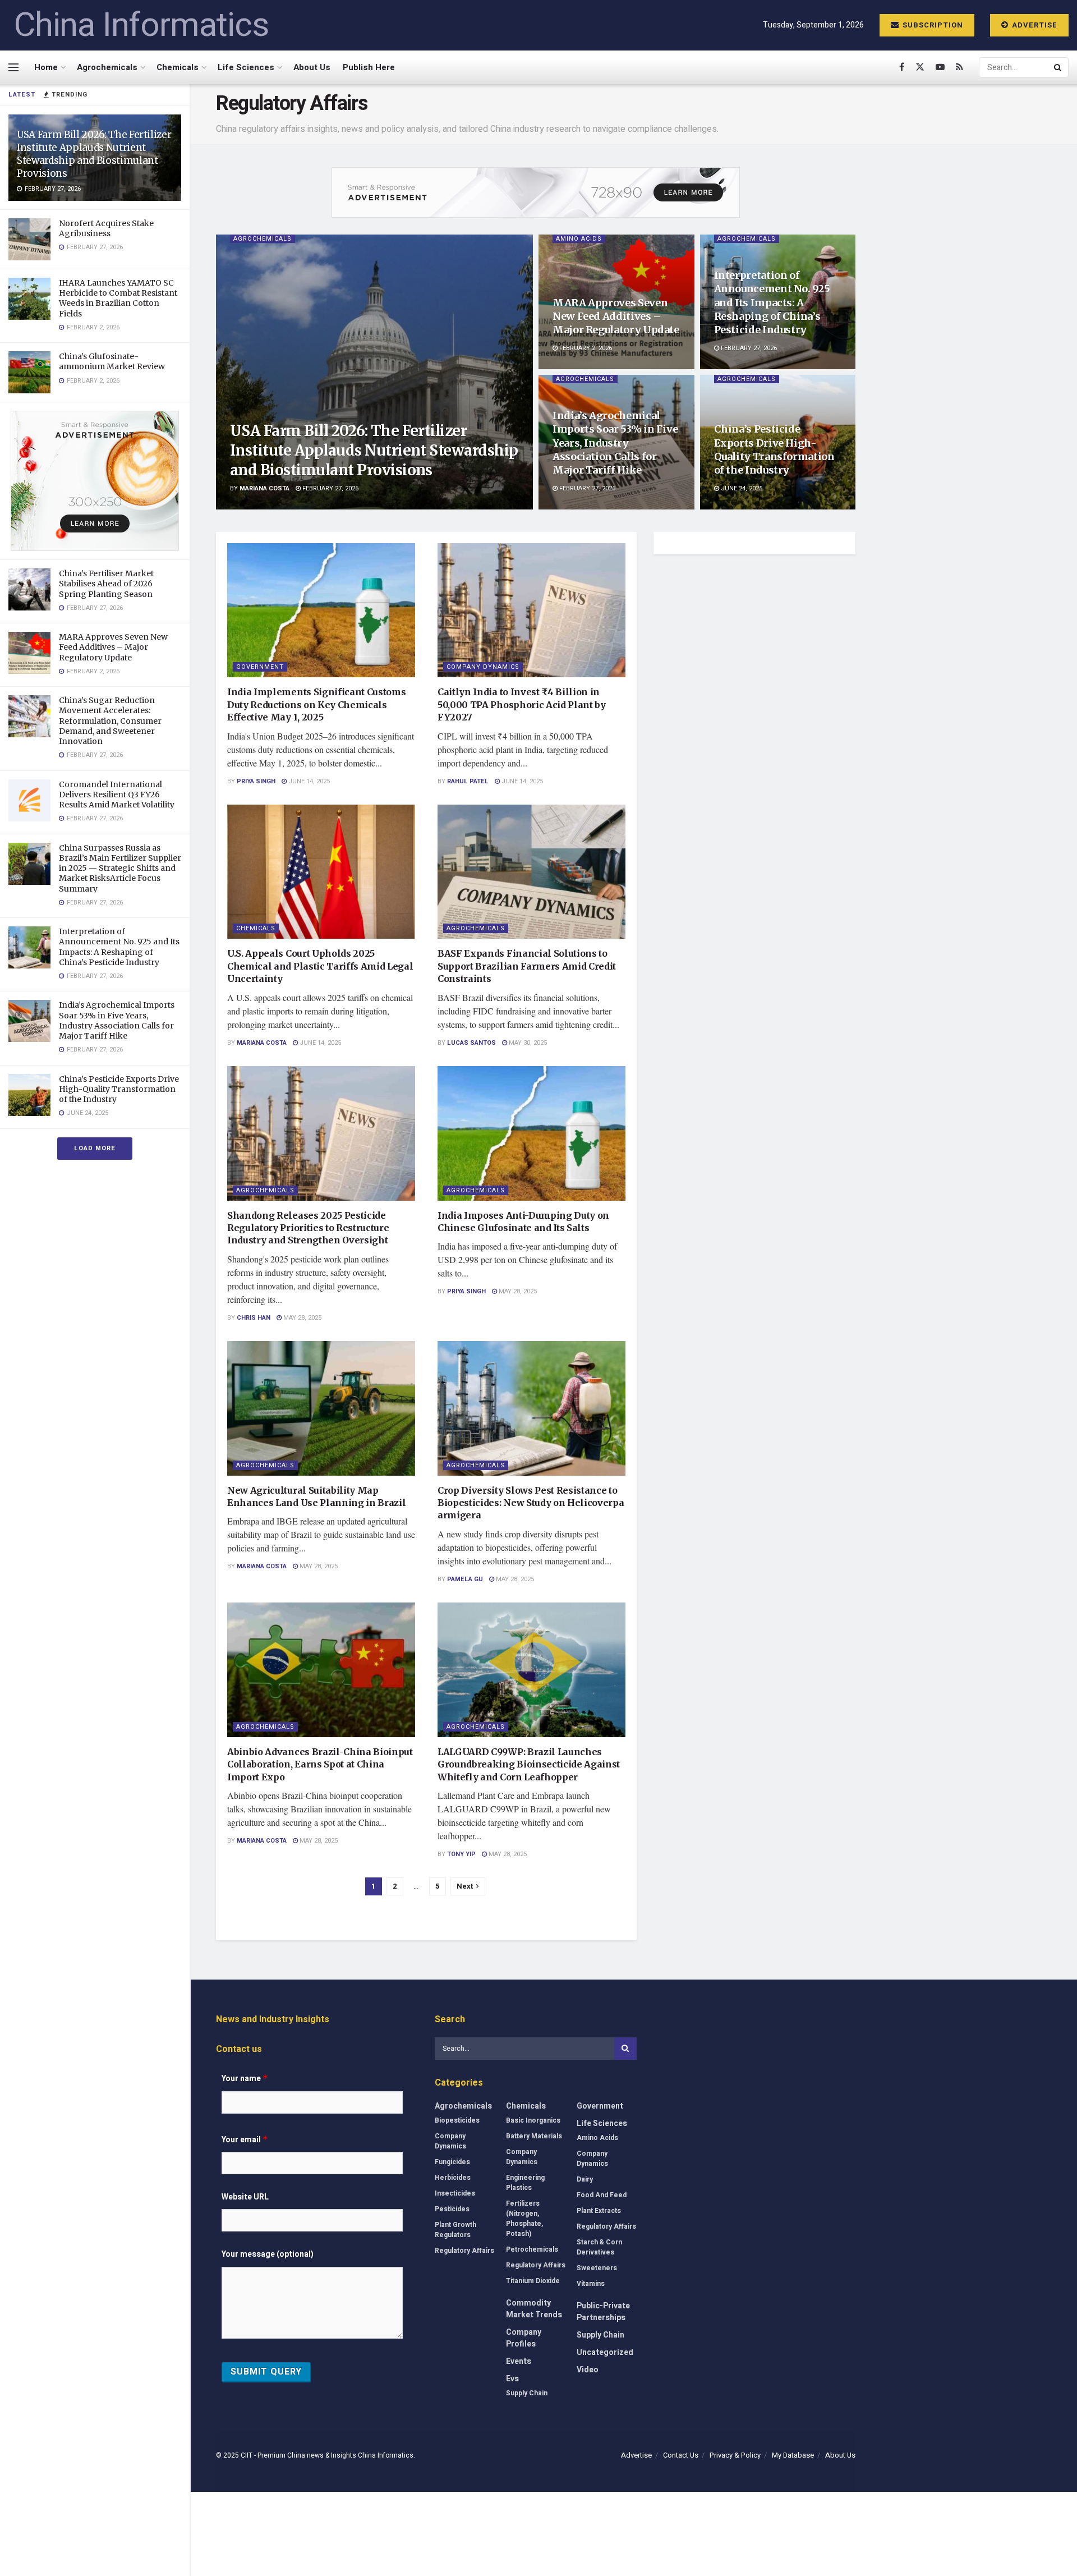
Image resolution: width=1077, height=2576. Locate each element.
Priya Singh (256, 781)
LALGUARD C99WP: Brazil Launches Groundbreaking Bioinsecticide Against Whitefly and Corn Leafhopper (529, 1764)
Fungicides (452, 2162)
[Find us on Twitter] (920, 67)
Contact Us (681, 2455)
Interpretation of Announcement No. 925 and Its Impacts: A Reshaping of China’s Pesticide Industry (119, 947)
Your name (245, 2079)
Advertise (1034, 25)
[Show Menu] (13, 67)
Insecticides (455, 2193)
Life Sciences (246, 67)
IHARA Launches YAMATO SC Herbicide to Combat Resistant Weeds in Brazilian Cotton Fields (118, 298)
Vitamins (591, 2284)
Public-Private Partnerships (603, 2312)
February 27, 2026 (330, 488)
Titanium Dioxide (533, 2281)
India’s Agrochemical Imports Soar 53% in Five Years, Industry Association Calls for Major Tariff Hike (117, 1020)
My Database (793, 2455)
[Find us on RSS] (959, 67)
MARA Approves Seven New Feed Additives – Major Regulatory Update (113, 647)
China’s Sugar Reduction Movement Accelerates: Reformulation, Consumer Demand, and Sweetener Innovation (110, 721)
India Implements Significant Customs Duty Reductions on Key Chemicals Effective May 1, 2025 (316, 704)
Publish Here (369, 67)
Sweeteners (597, 2268)
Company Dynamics (483, 667)
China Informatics (141, 25)
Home (46, 67)
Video (588, 2370)
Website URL (245, 2197)
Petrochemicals (532, 2249)
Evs (512, 2379)
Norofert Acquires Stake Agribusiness (106, 228)
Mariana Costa (264, 488)
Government (260, 667)
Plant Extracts (599, 2211)
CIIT (247, 2455)
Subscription (932, 25)
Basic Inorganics (533, 2120)
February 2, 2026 (585, 348)
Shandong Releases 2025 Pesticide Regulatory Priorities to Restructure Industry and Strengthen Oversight (308, 1228)
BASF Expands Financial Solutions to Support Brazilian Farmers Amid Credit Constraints (527, 966)
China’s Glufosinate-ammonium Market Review (112, 361)
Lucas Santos (471, 1043)
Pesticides (452, 2209)
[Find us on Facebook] (902, 67)
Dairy (585, 2179)
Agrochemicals (107, 67)
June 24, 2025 (741, 488)
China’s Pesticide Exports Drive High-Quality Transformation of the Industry (119, 1089)
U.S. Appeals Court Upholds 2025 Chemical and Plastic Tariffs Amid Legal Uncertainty (320, 966)
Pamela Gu (465, 1579)
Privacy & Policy (735, 2455)
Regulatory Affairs (464, 2251)
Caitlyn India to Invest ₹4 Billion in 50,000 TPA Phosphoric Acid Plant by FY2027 (522, 704)
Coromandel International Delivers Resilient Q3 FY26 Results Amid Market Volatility (117, 795)
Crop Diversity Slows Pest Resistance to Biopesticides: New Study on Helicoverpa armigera (531, 1503)
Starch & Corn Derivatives (599, 2247)
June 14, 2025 (308, 781)
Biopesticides (457, 2120)
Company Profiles (524, 2338)
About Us (312, 67)
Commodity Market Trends (534, 2309)
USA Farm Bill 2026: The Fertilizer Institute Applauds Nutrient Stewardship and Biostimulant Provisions (94, 154)
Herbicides (453, 2178)
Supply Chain (527, 2393)
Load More (95, 1148)
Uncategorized (605, 2352)
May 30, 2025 (527, 1043)
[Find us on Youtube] (940, 67)
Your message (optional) (268, 2254)
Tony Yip (461, 1854)
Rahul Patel (468, 781)
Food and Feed (602, 2195)
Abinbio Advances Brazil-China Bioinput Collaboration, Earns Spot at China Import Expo (320, 1764)
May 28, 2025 (302, 1318)
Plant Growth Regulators (455, 2230)
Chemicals (178, 67)
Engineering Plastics (525, 2183)
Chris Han (254, 1318)
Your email (245, 2140)
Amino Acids (579, 239)
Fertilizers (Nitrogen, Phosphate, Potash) (524, 2219)
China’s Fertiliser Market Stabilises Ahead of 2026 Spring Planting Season (106, 584)
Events (519, 2361)
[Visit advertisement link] (95, 481)
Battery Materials (534, 2136)
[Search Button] (1058, 67)
